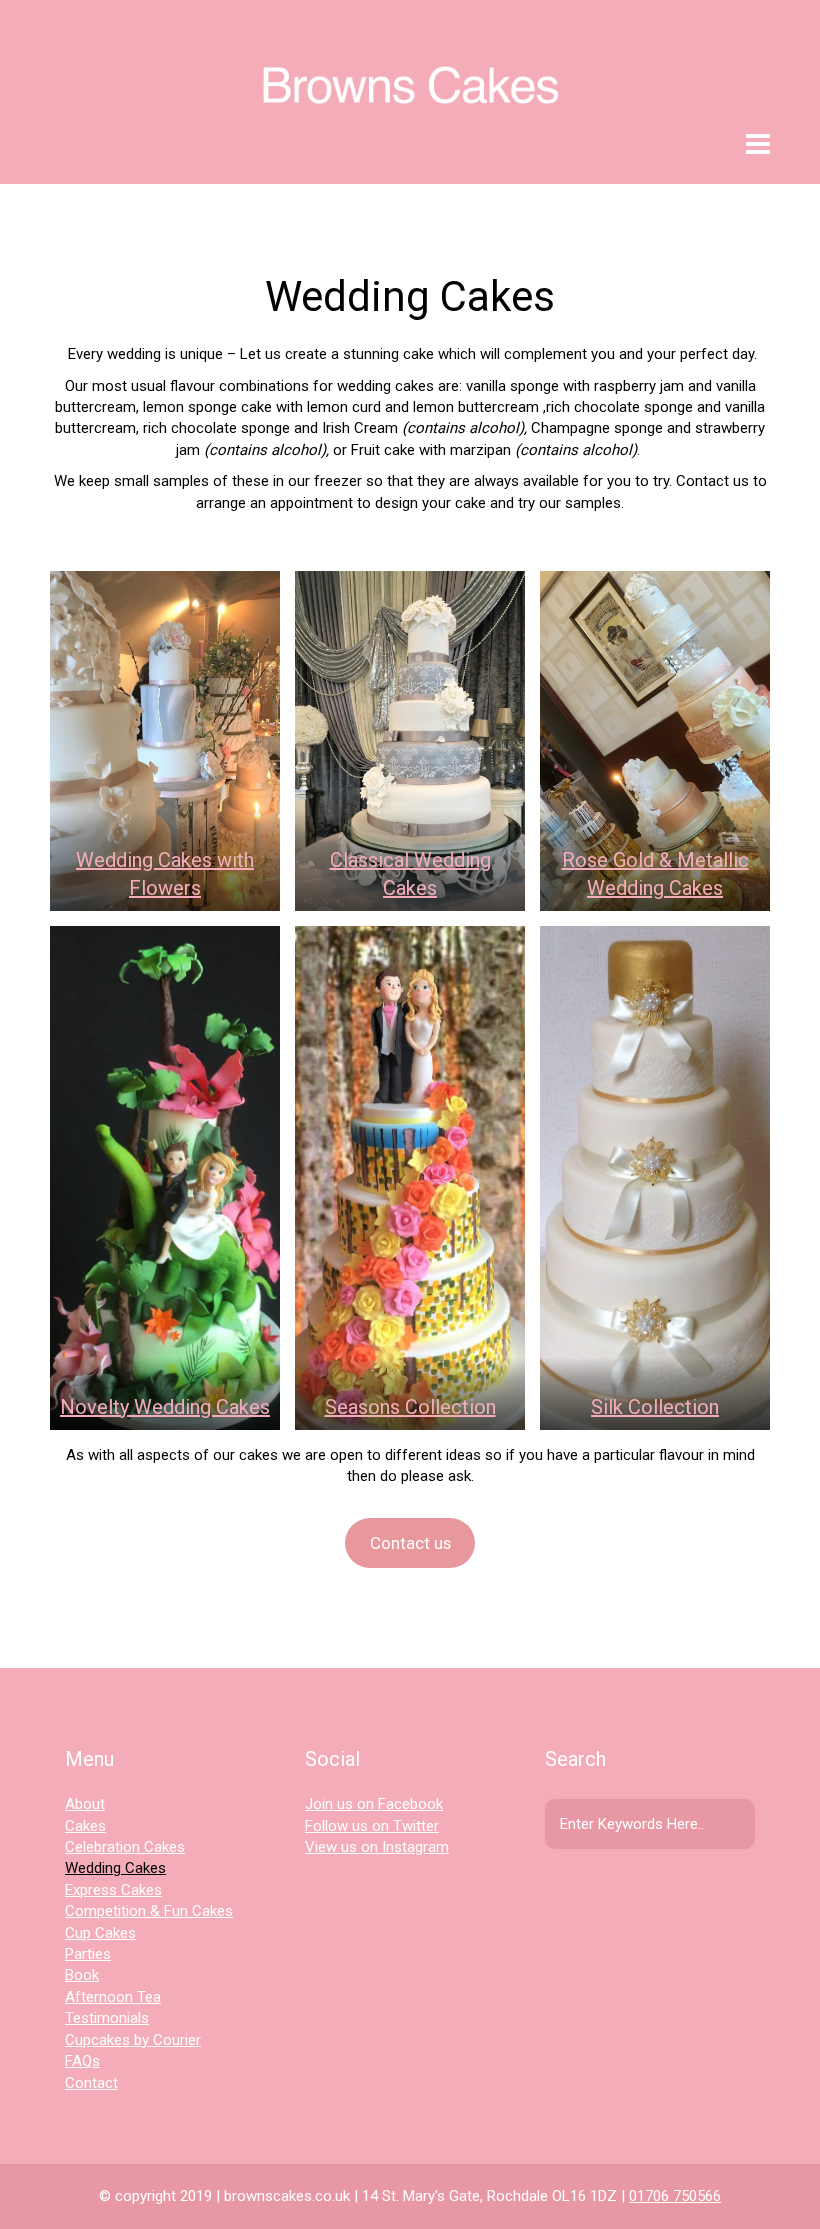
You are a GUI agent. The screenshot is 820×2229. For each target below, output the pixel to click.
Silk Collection (655, 1407)
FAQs (82, 2061)
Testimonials (107, 2018)
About (85, 1804)
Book (82, 1975)
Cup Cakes (100, 1933)
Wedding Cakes (115, 1868)
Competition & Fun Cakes (149, 1911)
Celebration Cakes (125, 1847)
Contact (91, 2083)
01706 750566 (675, 2196)
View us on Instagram (377, 1847)
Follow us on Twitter (372, 1826)
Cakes (85, 1826)
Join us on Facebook (374, 1804)
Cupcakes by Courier (133, 2040)
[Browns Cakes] (410, 66)
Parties (88, 1954)
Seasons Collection (410, 1407)
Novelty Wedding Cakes (165, 1407)
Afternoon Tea (113, 1997)
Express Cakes (113, 1890)
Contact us (410, 1543)
